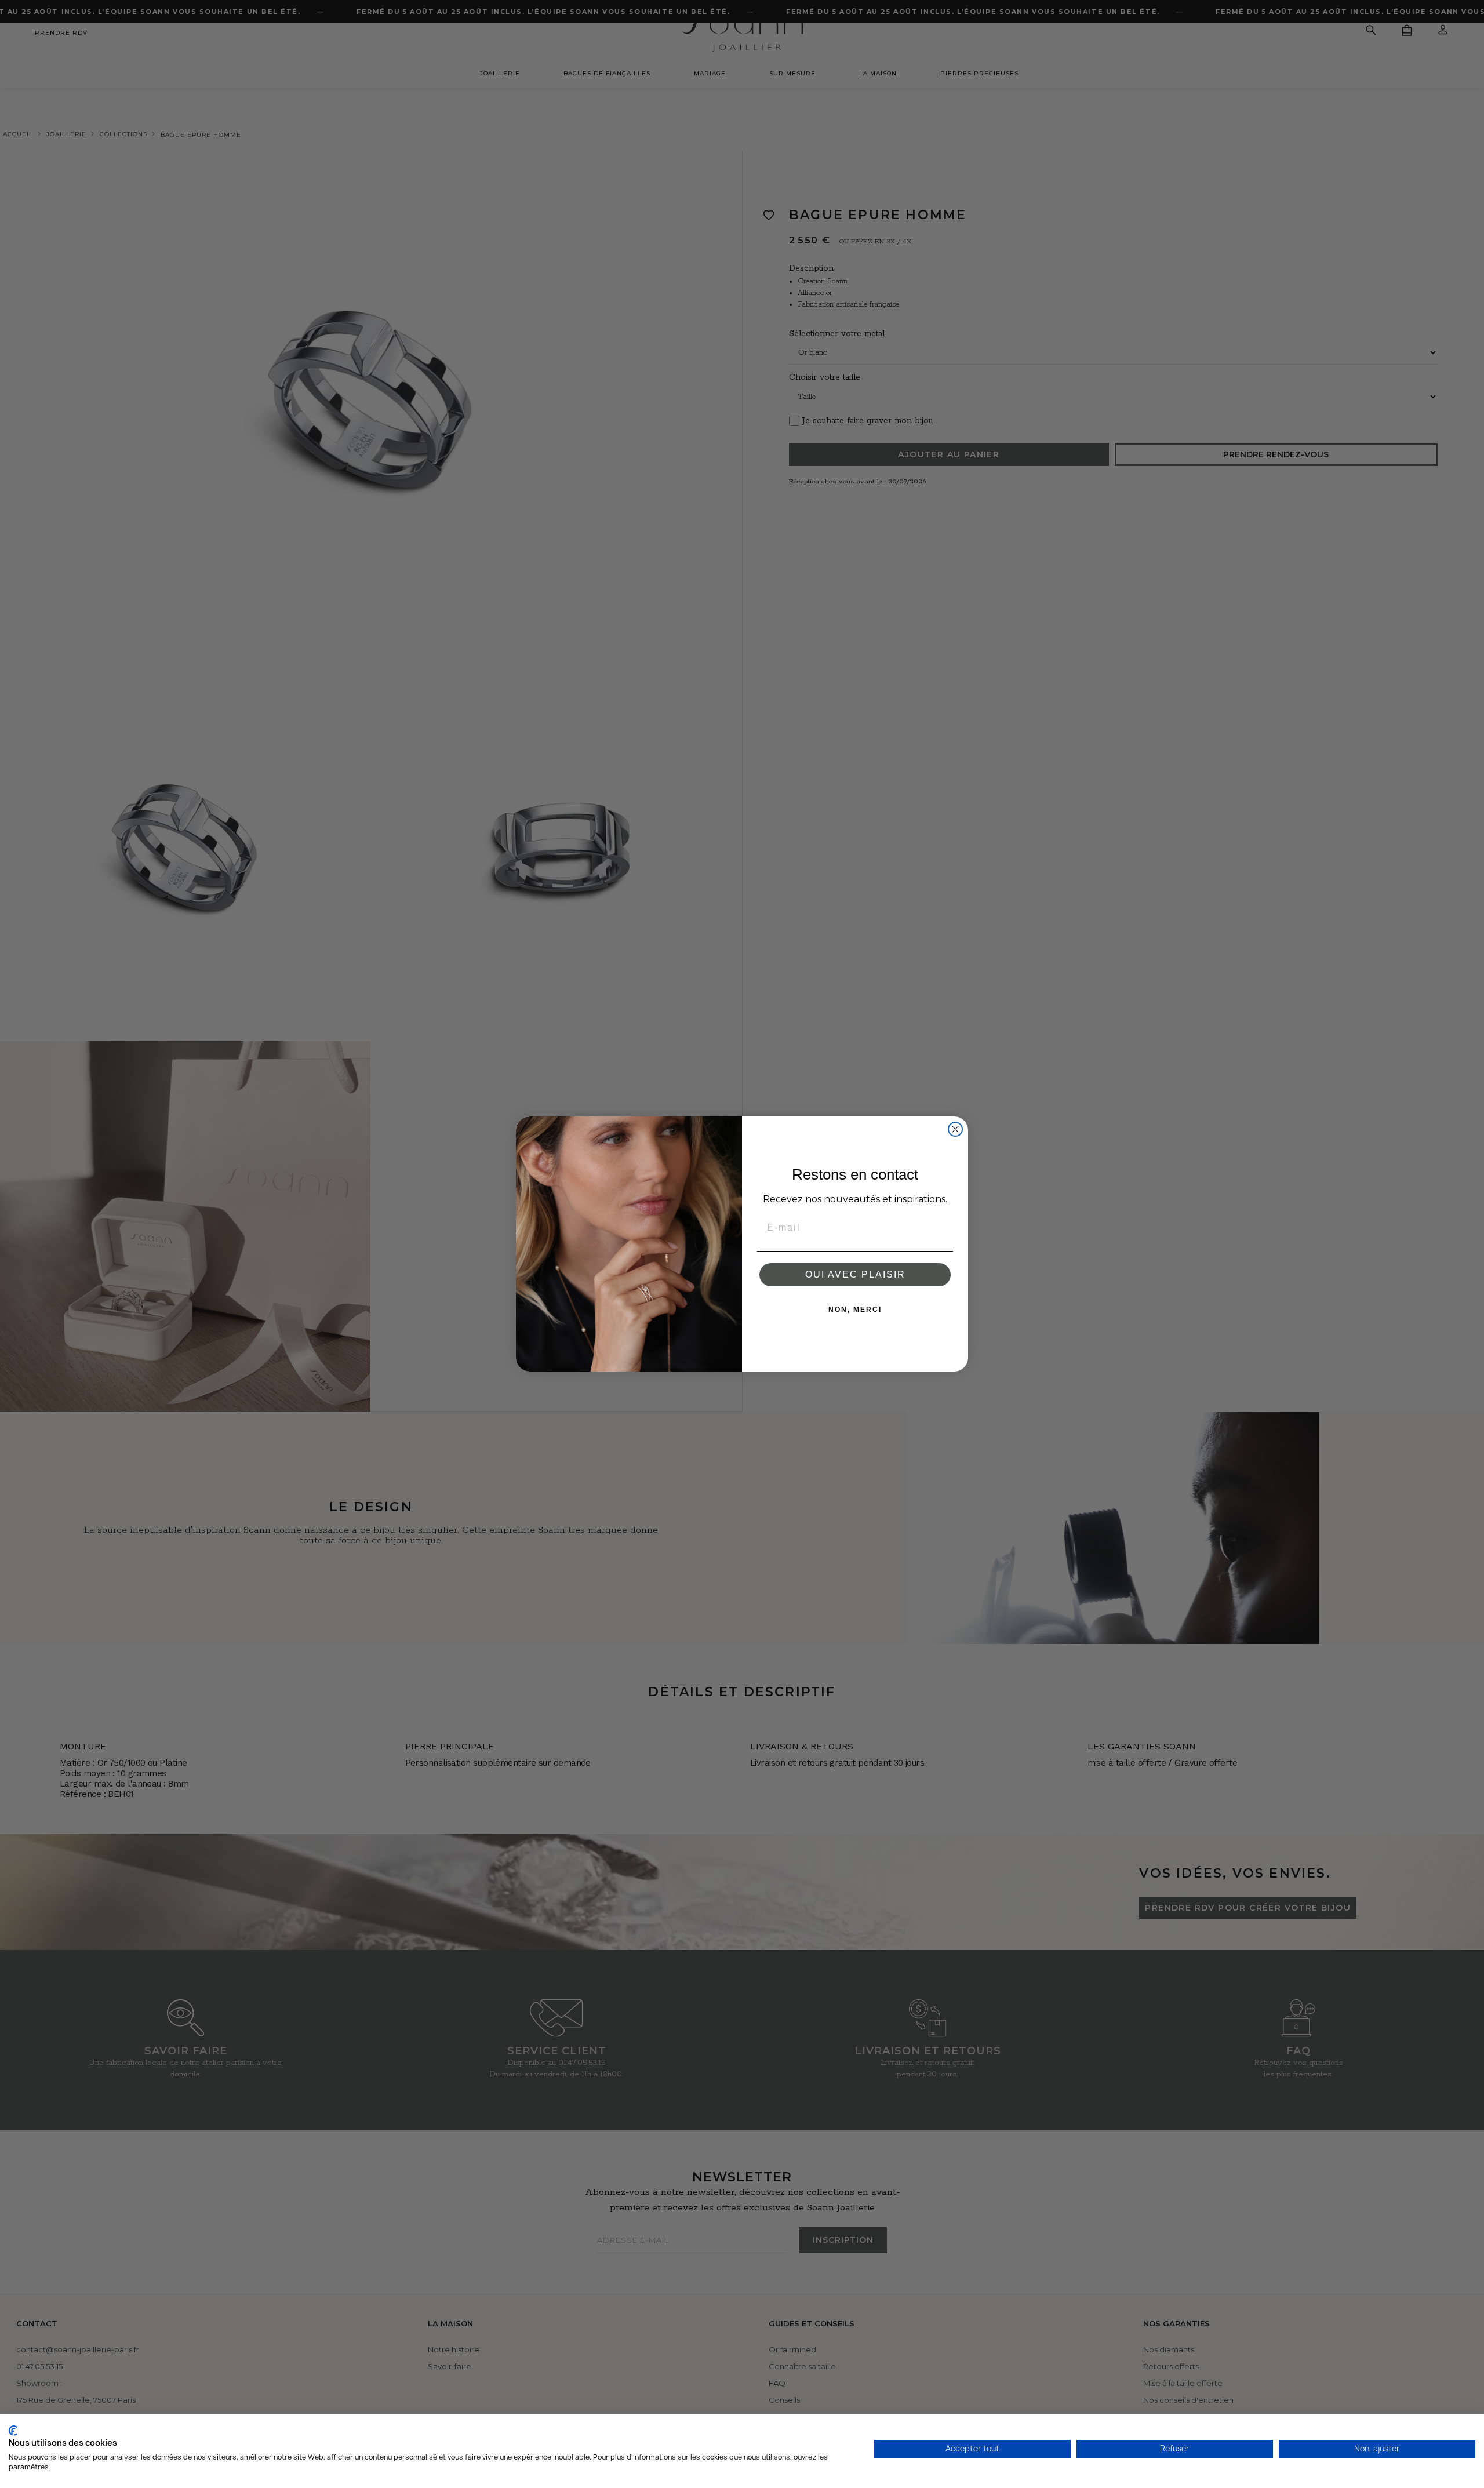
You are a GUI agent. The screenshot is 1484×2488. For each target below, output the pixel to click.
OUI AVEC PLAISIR (855, 1274)
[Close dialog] (955, 1129)
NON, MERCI (855, 1310)
